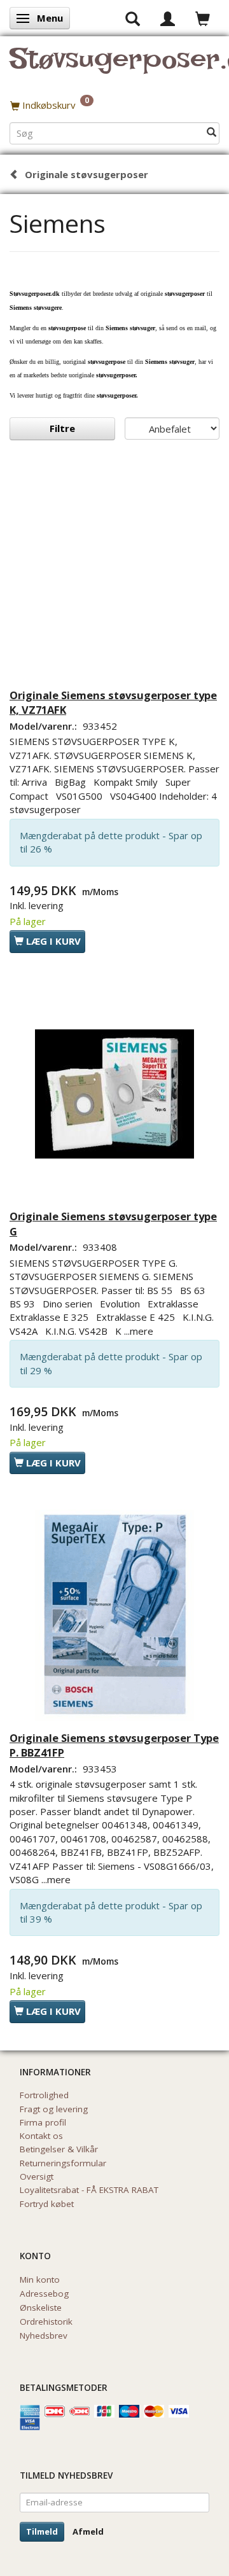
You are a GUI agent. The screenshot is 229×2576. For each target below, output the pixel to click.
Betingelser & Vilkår (59, 2149)
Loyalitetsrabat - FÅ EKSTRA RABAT (89, 2190)
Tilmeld (42, 2531)
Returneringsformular (63, 2163)
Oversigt (37, 2176)
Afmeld (88, 2531)
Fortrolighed (44, 2095)
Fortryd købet (47, 2204)
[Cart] (203, 18)
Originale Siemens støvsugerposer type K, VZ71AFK (113, 703)
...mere (139, 1331)
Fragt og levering (54, 2109)
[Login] (168, 18)
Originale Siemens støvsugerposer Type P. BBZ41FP (114, 1745)
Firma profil (43, 2122)
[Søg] (212, 133)
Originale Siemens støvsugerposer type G (113, 1224)
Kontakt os (41, 2136)
